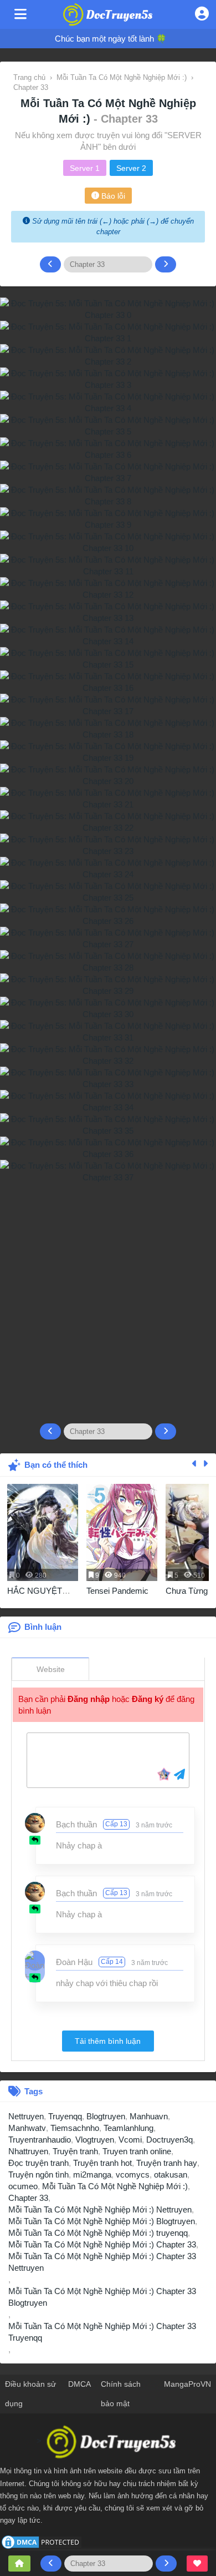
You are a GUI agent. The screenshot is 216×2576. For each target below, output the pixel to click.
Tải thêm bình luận (108, 2041)
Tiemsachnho (75, 2128)
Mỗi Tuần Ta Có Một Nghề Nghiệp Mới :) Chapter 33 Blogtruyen (102, 2297)
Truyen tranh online (137, 2151)
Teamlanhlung (128, 2128)
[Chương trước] (50, 264)
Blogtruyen (106, 2116)
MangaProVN (187, 2384)
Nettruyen (26, 2116)
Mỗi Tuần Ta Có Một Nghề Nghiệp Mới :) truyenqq (98, 2233)
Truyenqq (65, 2116)
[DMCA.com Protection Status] (42, 2541)
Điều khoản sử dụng (30, 2394)
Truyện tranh (75, 2151)
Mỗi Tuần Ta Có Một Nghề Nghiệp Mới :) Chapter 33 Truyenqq (102, 2332)
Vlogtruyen (95, 2140)
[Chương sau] (166, 264)
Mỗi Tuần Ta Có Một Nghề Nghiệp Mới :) (115, 2186)
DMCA (79, 2384)
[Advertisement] (108, 1299)
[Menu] (20, 14)
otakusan (171, 2175)
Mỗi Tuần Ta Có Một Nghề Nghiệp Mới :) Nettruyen (100, 2209)
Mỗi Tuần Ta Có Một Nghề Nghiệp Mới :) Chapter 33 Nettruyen (102, 2262)
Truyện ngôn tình (38, 2175)
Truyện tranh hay (167, 2163)
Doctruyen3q (169, 2140)
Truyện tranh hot (102, 2163)
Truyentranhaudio (40, 2140)
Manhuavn (149, 2116)
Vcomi (130, 2140)
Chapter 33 (28, 2198)
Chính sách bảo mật (121, 2394)
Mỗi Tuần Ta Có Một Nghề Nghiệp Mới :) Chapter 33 (102, 2244)
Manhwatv (27, 2128)
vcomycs (133, 2175)
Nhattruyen (28, 2151)
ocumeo (23, 2186)
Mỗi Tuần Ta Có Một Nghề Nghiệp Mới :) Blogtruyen (102, 2221)
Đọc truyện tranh (38, 2163)
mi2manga (92, 2175)
